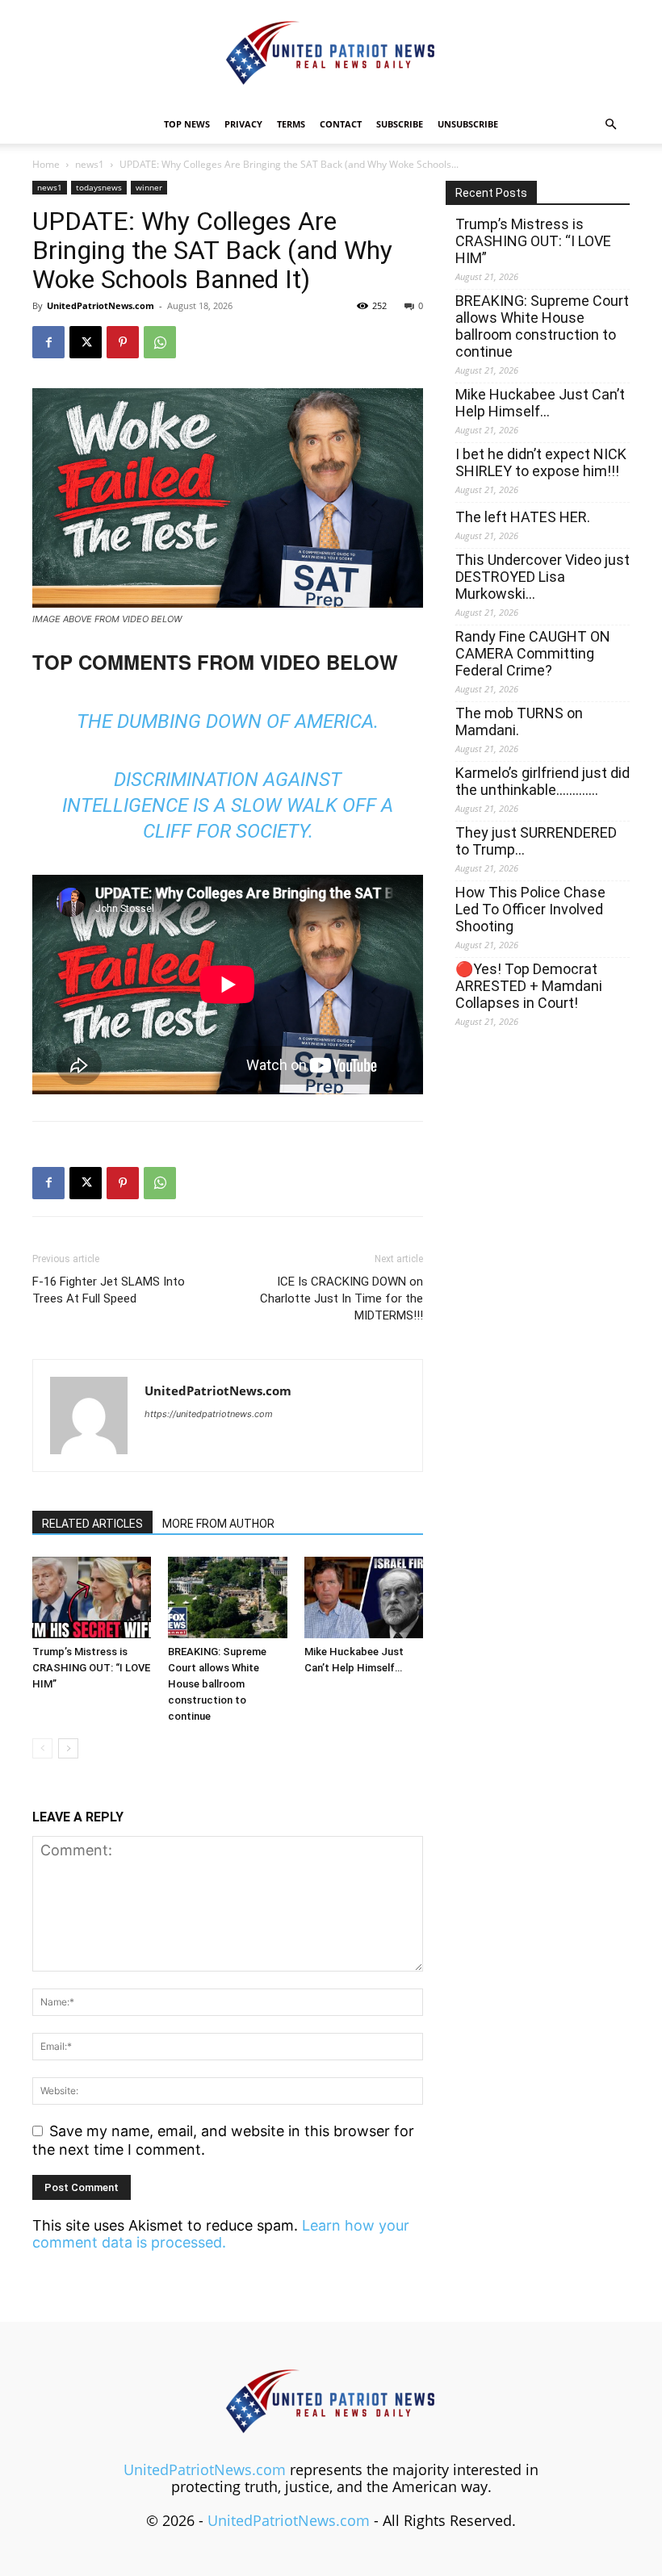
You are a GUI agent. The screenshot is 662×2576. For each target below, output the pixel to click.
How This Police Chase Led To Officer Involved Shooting (530, 909)
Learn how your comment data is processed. (221, 2234)
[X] (86, 342)
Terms (291, 124)
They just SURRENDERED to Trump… (536, 841)
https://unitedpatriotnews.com (209, 1414)
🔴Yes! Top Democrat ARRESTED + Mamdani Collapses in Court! (529, 986)
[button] (610, 123)
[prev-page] (42, 1748)
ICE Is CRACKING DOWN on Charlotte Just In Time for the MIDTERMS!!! (341, 1298)
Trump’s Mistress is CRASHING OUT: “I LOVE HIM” (91, 1668)
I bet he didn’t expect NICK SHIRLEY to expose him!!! (541, 462)
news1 (90, 164)
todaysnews (99, 187)
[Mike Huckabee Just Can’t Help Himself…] (364, 1597)
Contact (341, 124)
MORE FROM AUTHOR (218, 1524)
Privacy (243, 124)
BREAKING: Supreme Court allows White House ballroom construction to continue (217, 1684)
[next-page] (68, 1748)
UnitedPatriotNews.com (101, 305)
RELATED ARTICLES (92, 1524)
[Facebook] (48, 342)
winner (149, 187)
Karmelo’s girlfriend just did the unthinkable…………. (543, 781)
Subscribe (400, 124)
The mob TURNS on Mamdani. (519, 721)
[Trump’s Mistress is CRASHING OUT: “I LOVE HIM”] (92, 1597)
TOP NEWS (187, 124)
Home (46, 164)
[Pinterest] (123, 342)
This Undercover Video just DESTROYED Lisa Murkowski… (543, 577)
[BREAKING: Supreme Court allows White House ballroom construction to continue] (227, 1597)
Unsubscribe (468, 124)
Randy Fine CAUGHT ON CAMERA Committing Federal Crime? (533, 653)
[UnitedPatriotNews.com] (331, 54)
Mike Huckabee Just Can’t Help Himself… (540, 403)
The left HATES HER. (523, 517)
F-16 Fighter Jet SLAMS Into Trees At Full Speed (109, 1290)
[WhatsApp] (160, 342)
